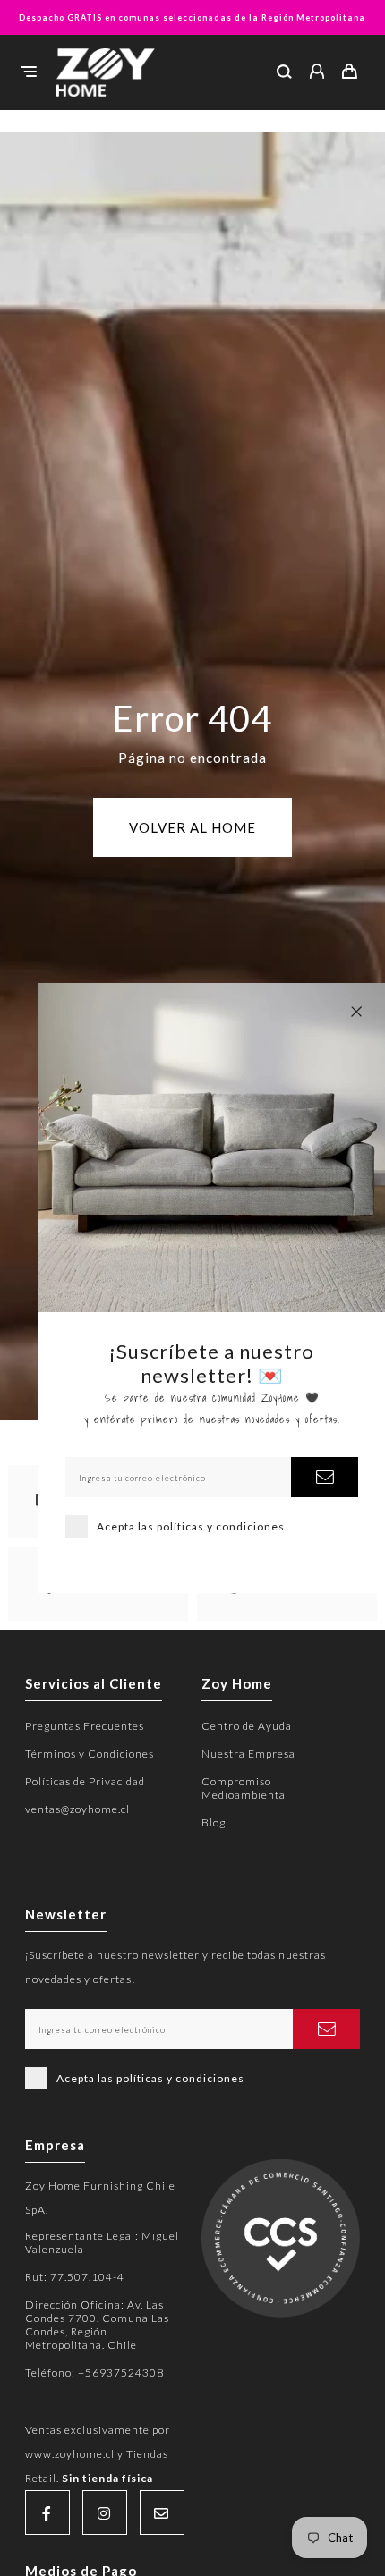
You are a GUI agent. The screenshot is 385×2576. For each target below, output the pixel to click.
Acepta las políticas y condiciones (191, 1526)
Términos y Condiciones (90, 1754)
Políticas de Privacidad (85, 1781)
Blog (214, 1822)
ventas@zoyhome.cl (77, 1809)
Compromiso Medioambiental (245, 1788)
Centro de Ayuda (247, 1726)
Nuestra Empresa (248, 1754)
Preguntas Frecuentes (85, 1726)
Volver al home (192, 827)
